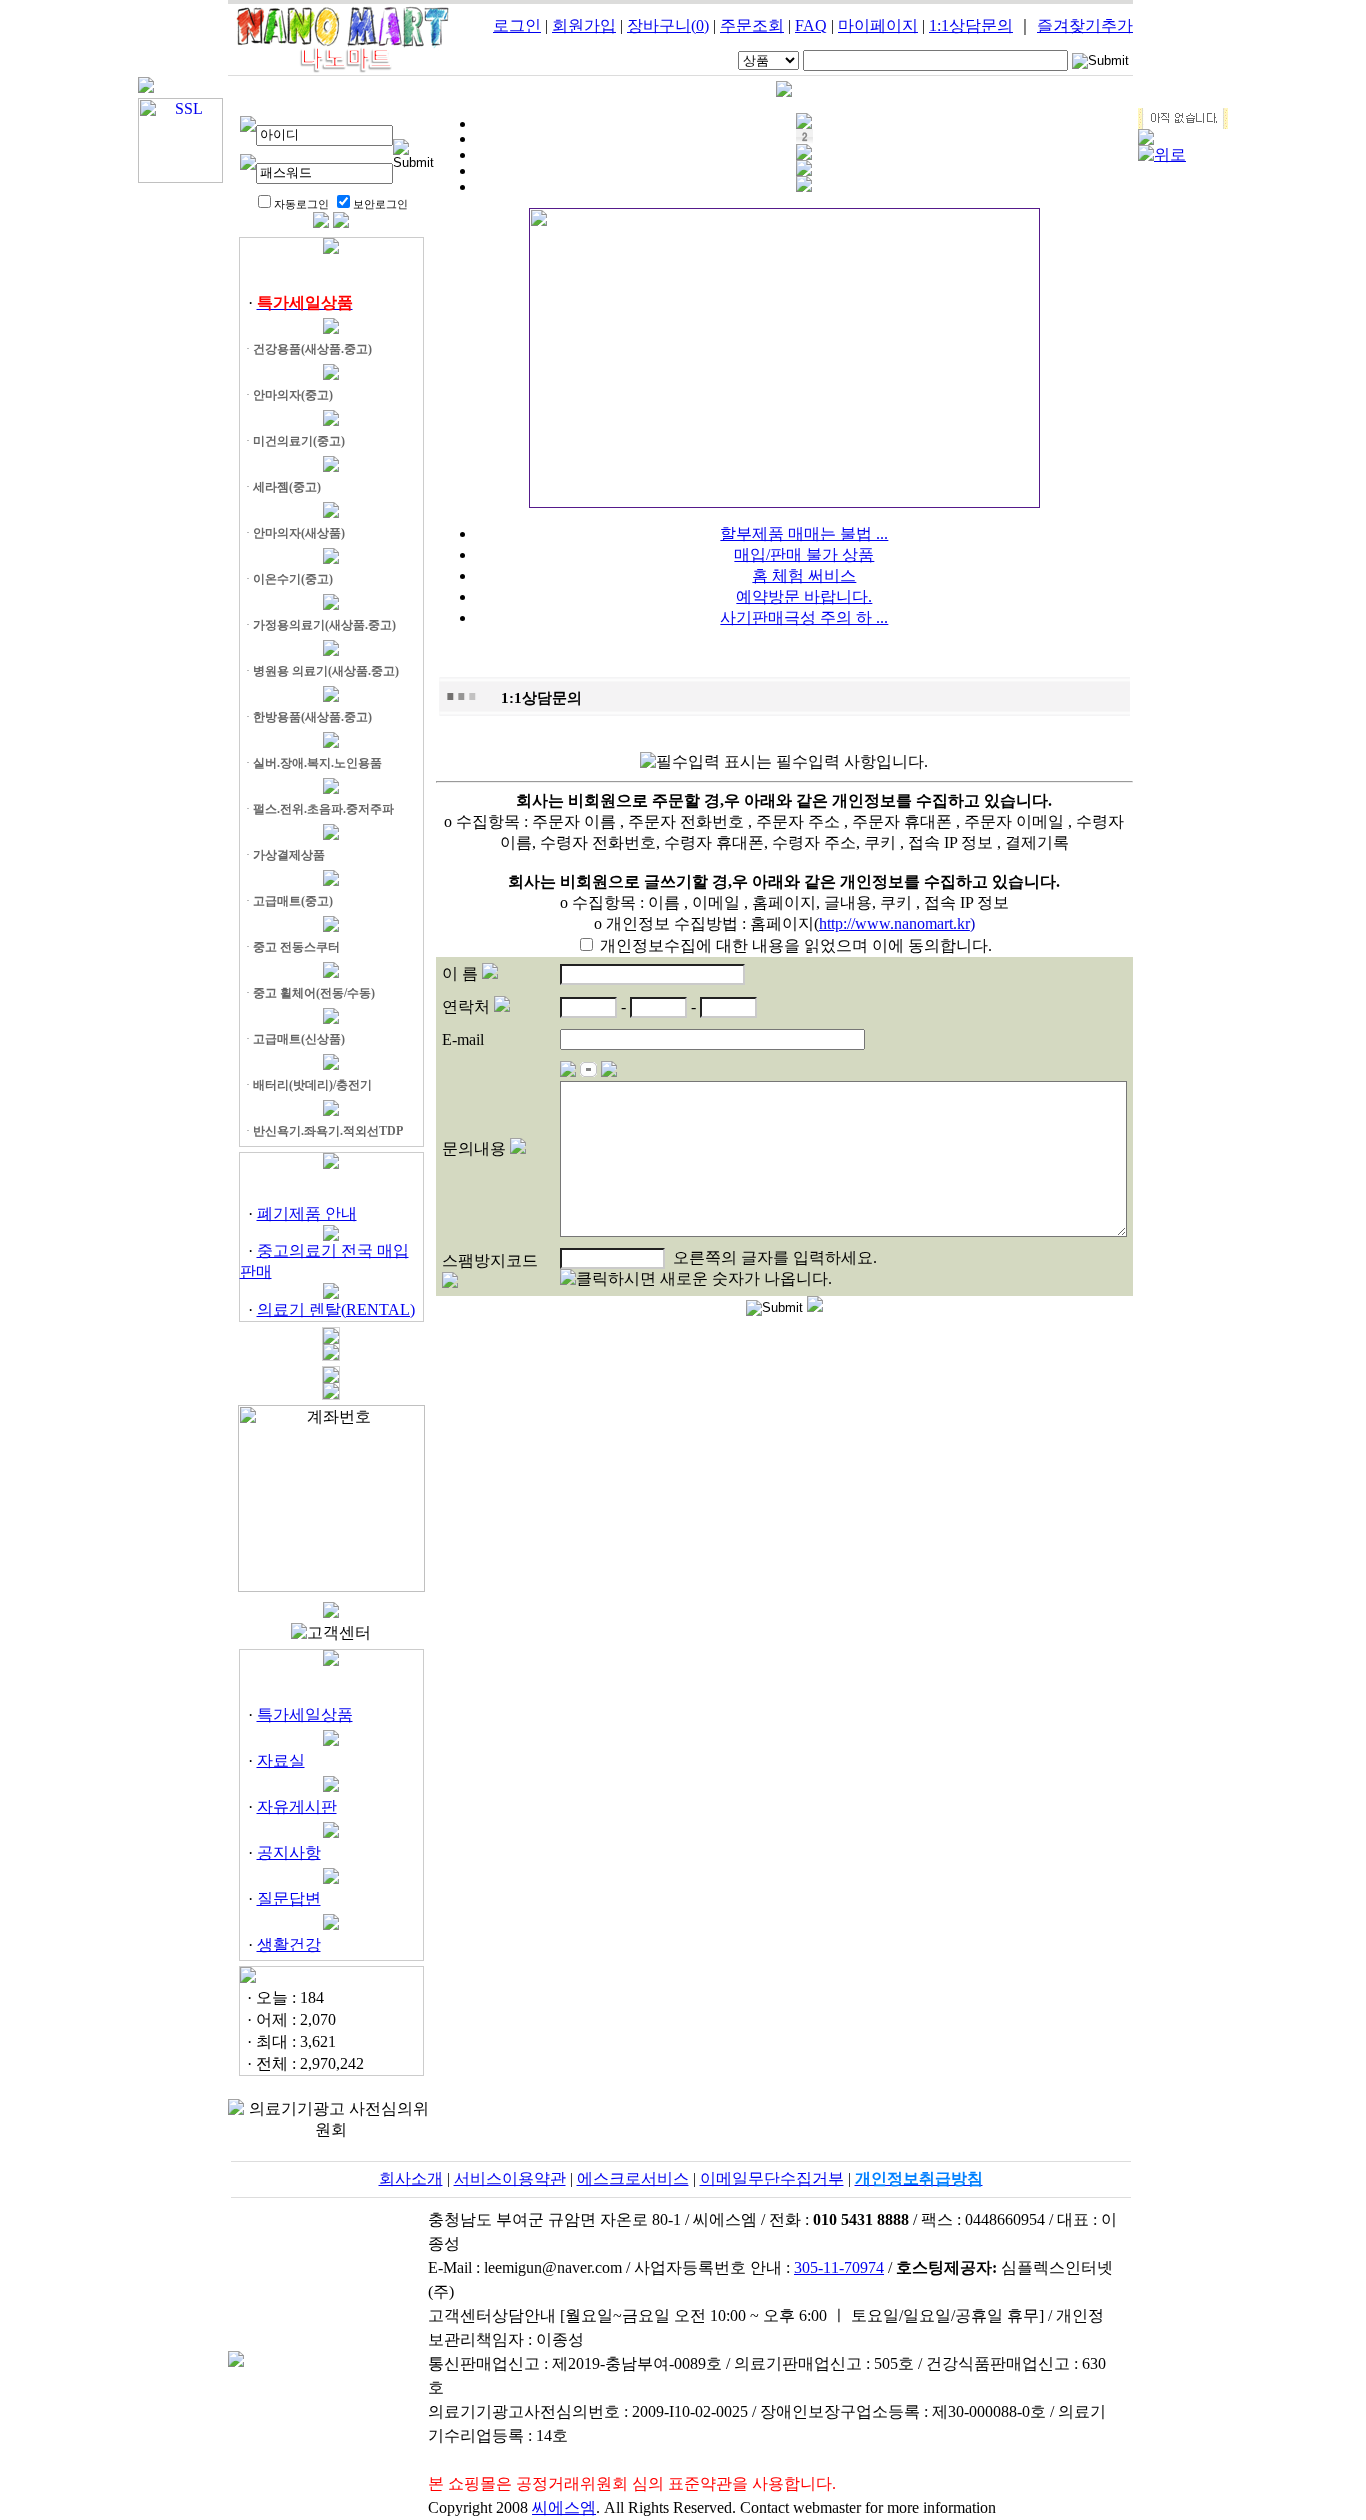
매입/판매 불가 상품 (804, 554)
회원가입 (584, 25)
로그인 (517, 25)
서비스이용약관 (510, 2178)
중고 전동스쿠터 (296, 947)
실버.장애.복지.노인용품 (317, 763)
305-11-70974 (839, 2267)
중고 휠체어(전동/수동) (314, 993)
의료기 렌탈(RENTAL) (336, 1309)
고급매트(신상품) (299, 1039)
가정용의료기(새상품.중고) (324, 625)
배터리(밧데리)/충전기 (312, 1085)
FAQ (811, 25)
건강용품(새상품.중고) (312, 349)
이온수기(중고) (293, 579)
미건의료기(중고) (299, 441)
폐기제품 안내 (307, 1213)
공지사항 (289, 1852)
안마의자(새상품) (299, 533)
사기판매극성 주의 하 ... (804, 617)
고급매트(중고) (293, 901)
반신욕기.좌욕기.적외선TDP (328, 1131)
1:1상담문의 (971, 25)
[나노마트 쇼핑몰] (343, 69)
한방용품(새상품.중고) (312, 717)
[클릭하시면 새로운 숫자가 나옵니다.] (696, 1279)
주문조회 (752, 25)
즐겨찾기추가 (1085, 25)
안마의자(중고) (293, 395)
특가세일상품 (305, 1714)
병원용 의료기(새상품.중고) (326, 671)
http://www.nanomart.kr (894, 923)
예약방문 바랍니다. (804, 596)
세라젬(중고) (287, 487)
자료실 (281, 1760)
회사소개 (411, 2178)
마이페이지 (878, 25)
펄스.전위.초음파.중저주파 (323, 809)
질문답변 (289, 1898)
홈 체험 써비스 (804, 575)
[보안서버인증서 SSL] (180, 177)
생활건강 (289, 1944)
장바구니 (668, 25)
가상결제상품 (289, 855)
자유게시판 (297, 1806)
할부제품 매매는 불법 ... (804, 533)
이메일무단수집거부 (772, 2178)
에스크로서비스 (633, 2178)
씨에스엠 (564, 2507)
